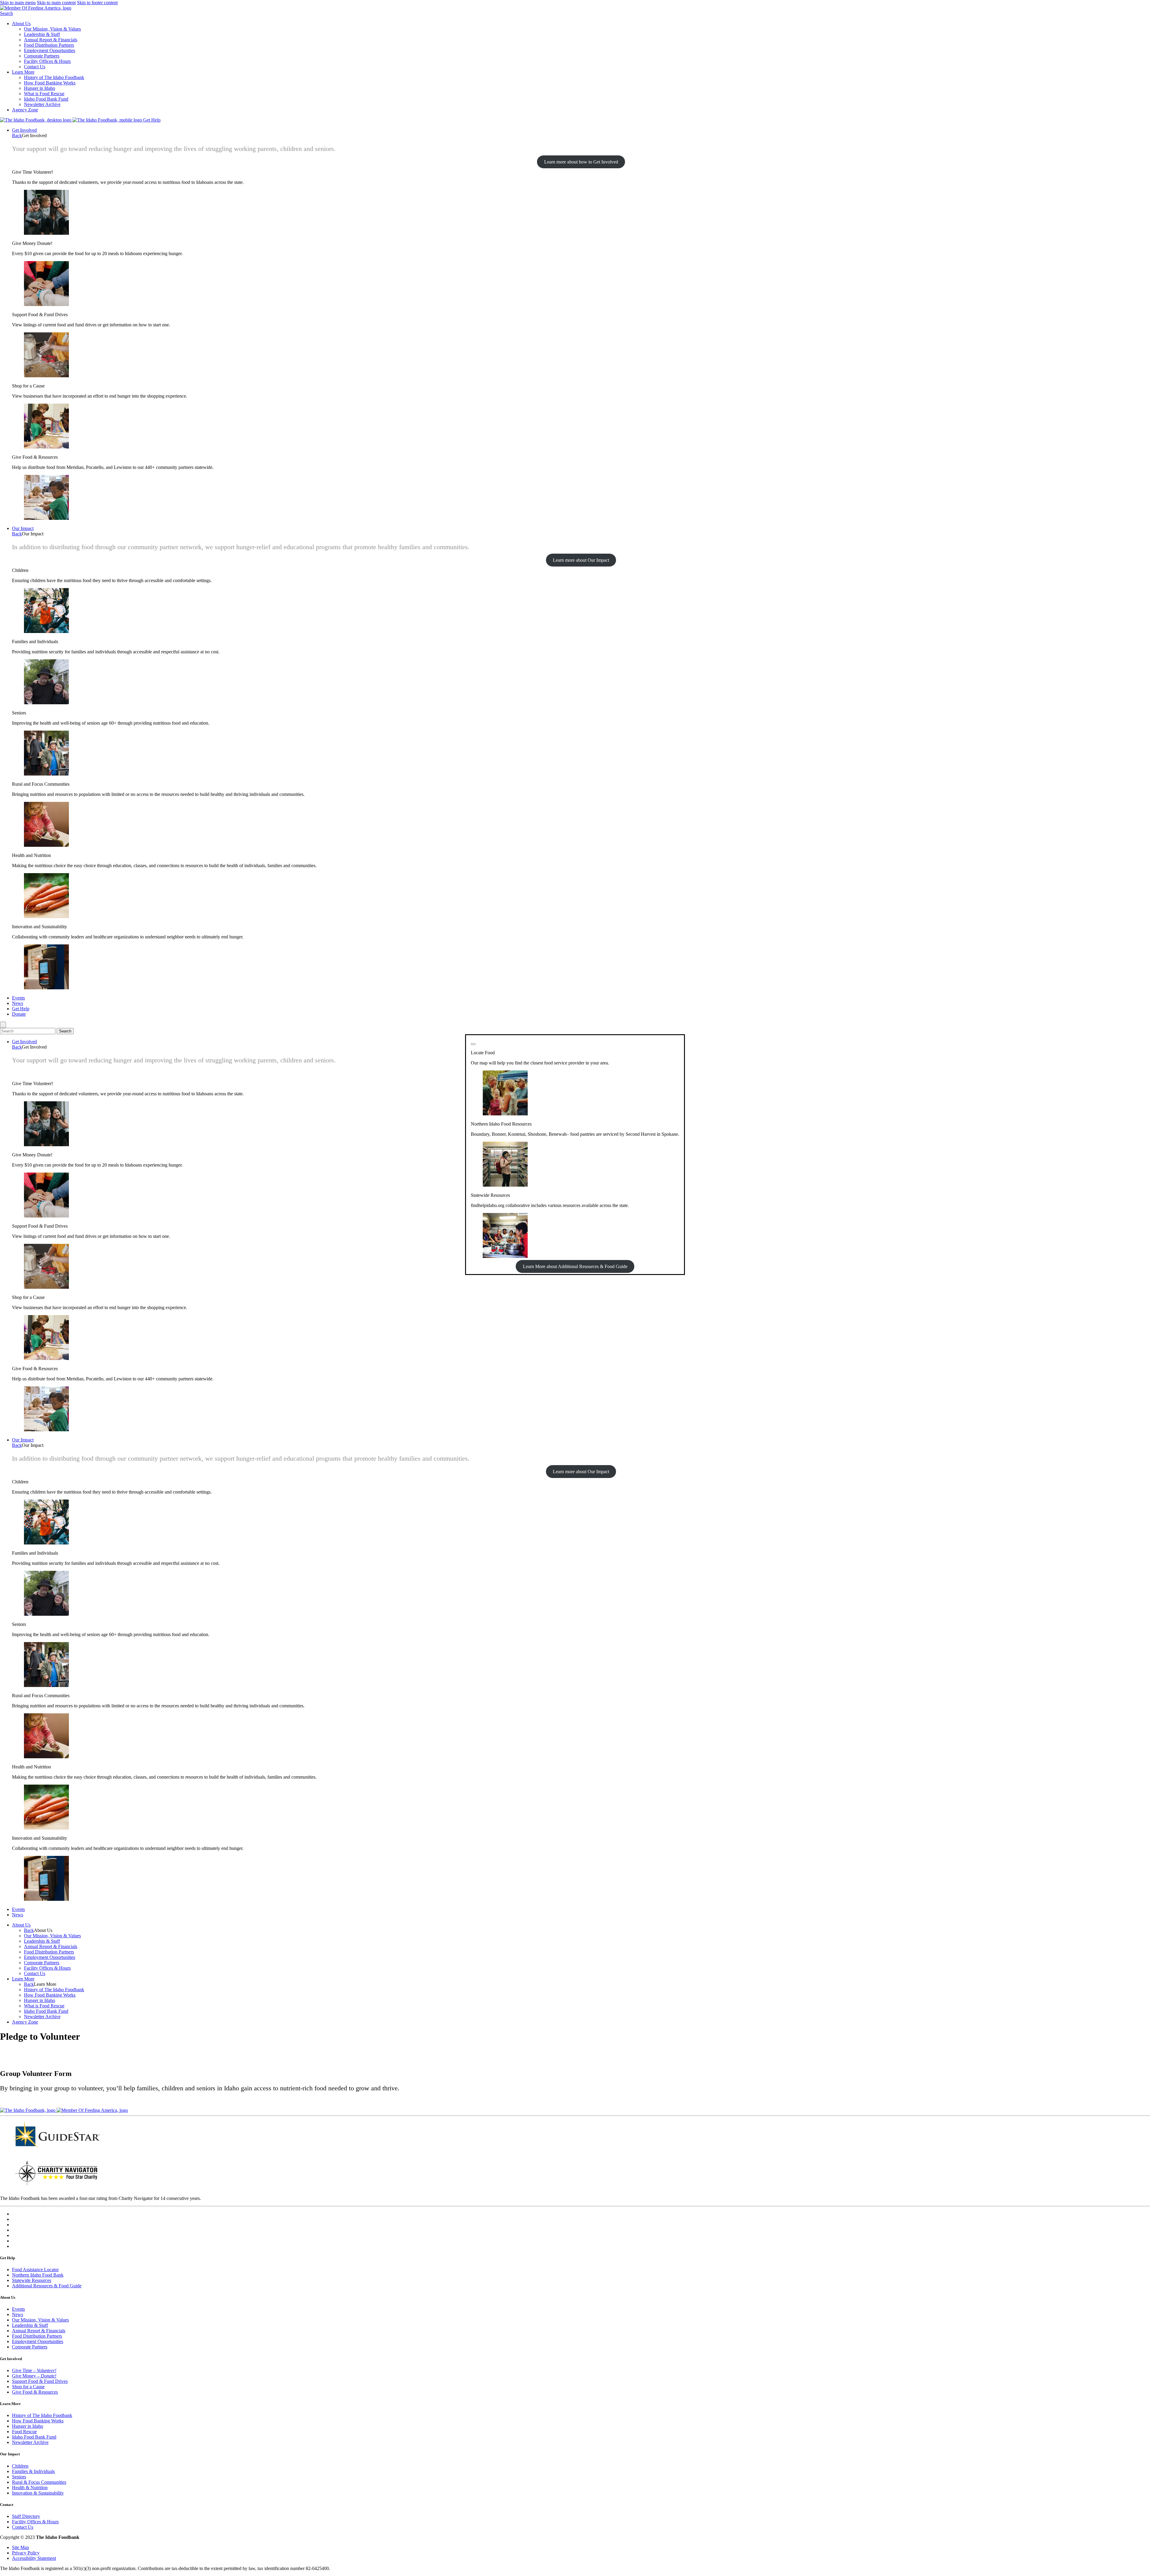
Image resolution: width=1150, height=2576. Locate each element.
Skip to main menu (18, 3)
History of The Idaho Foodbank (54, 77)
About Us (21, 24)
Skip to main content (56, 3)
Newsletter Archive (42, 104)
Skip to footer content (97, 3)
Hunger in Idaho (40, 88)
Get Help (152, 120)
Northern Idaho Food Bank (38, 2275)
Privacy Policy (26, 2553)
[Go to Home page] (36, 120)
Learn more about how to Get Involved (581, 162)
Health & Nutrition (30, 2488)
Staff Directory (26, 2516)
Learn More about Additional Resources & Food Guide (575, 1266)
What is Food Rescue (44, 94)
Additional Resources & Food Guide (47, 2286)
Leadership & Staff (42, 34)
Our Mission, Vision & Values (52, 29)
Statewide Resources (32, 2280)
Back (17, 135)
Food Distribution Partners (49, 45)
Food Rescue (24, 2432)
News (18, 1003)
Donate (19, 1014)
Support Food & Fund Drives (40, 2381)
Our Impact (23, 528)
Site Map (21, 2547)
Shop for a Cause (28, 2387)
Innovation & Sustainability (38, 2493)
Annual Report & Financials (51, 40)
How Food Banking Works (50, 83)
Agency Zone (25, 110)
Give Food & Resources (35, 2392)
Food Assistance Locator (35, 2270)
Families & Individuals (33, 2471)
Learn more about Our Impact (581, 560)
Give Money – (34, 2376)
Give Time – (34, 2370)
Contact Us (35, 67)
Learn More (23, 72)
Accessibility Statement (34, 2558)
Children (20, 2466)
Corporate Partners (42, 56)
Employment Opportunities (50, 50)
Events (18, 998)
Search (6, 13)
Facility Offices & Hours (47, 61)
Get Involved (24, 130)
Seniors (19, 2477)
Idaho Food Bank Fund (46, 99)
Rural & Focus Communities (39, 2482)
